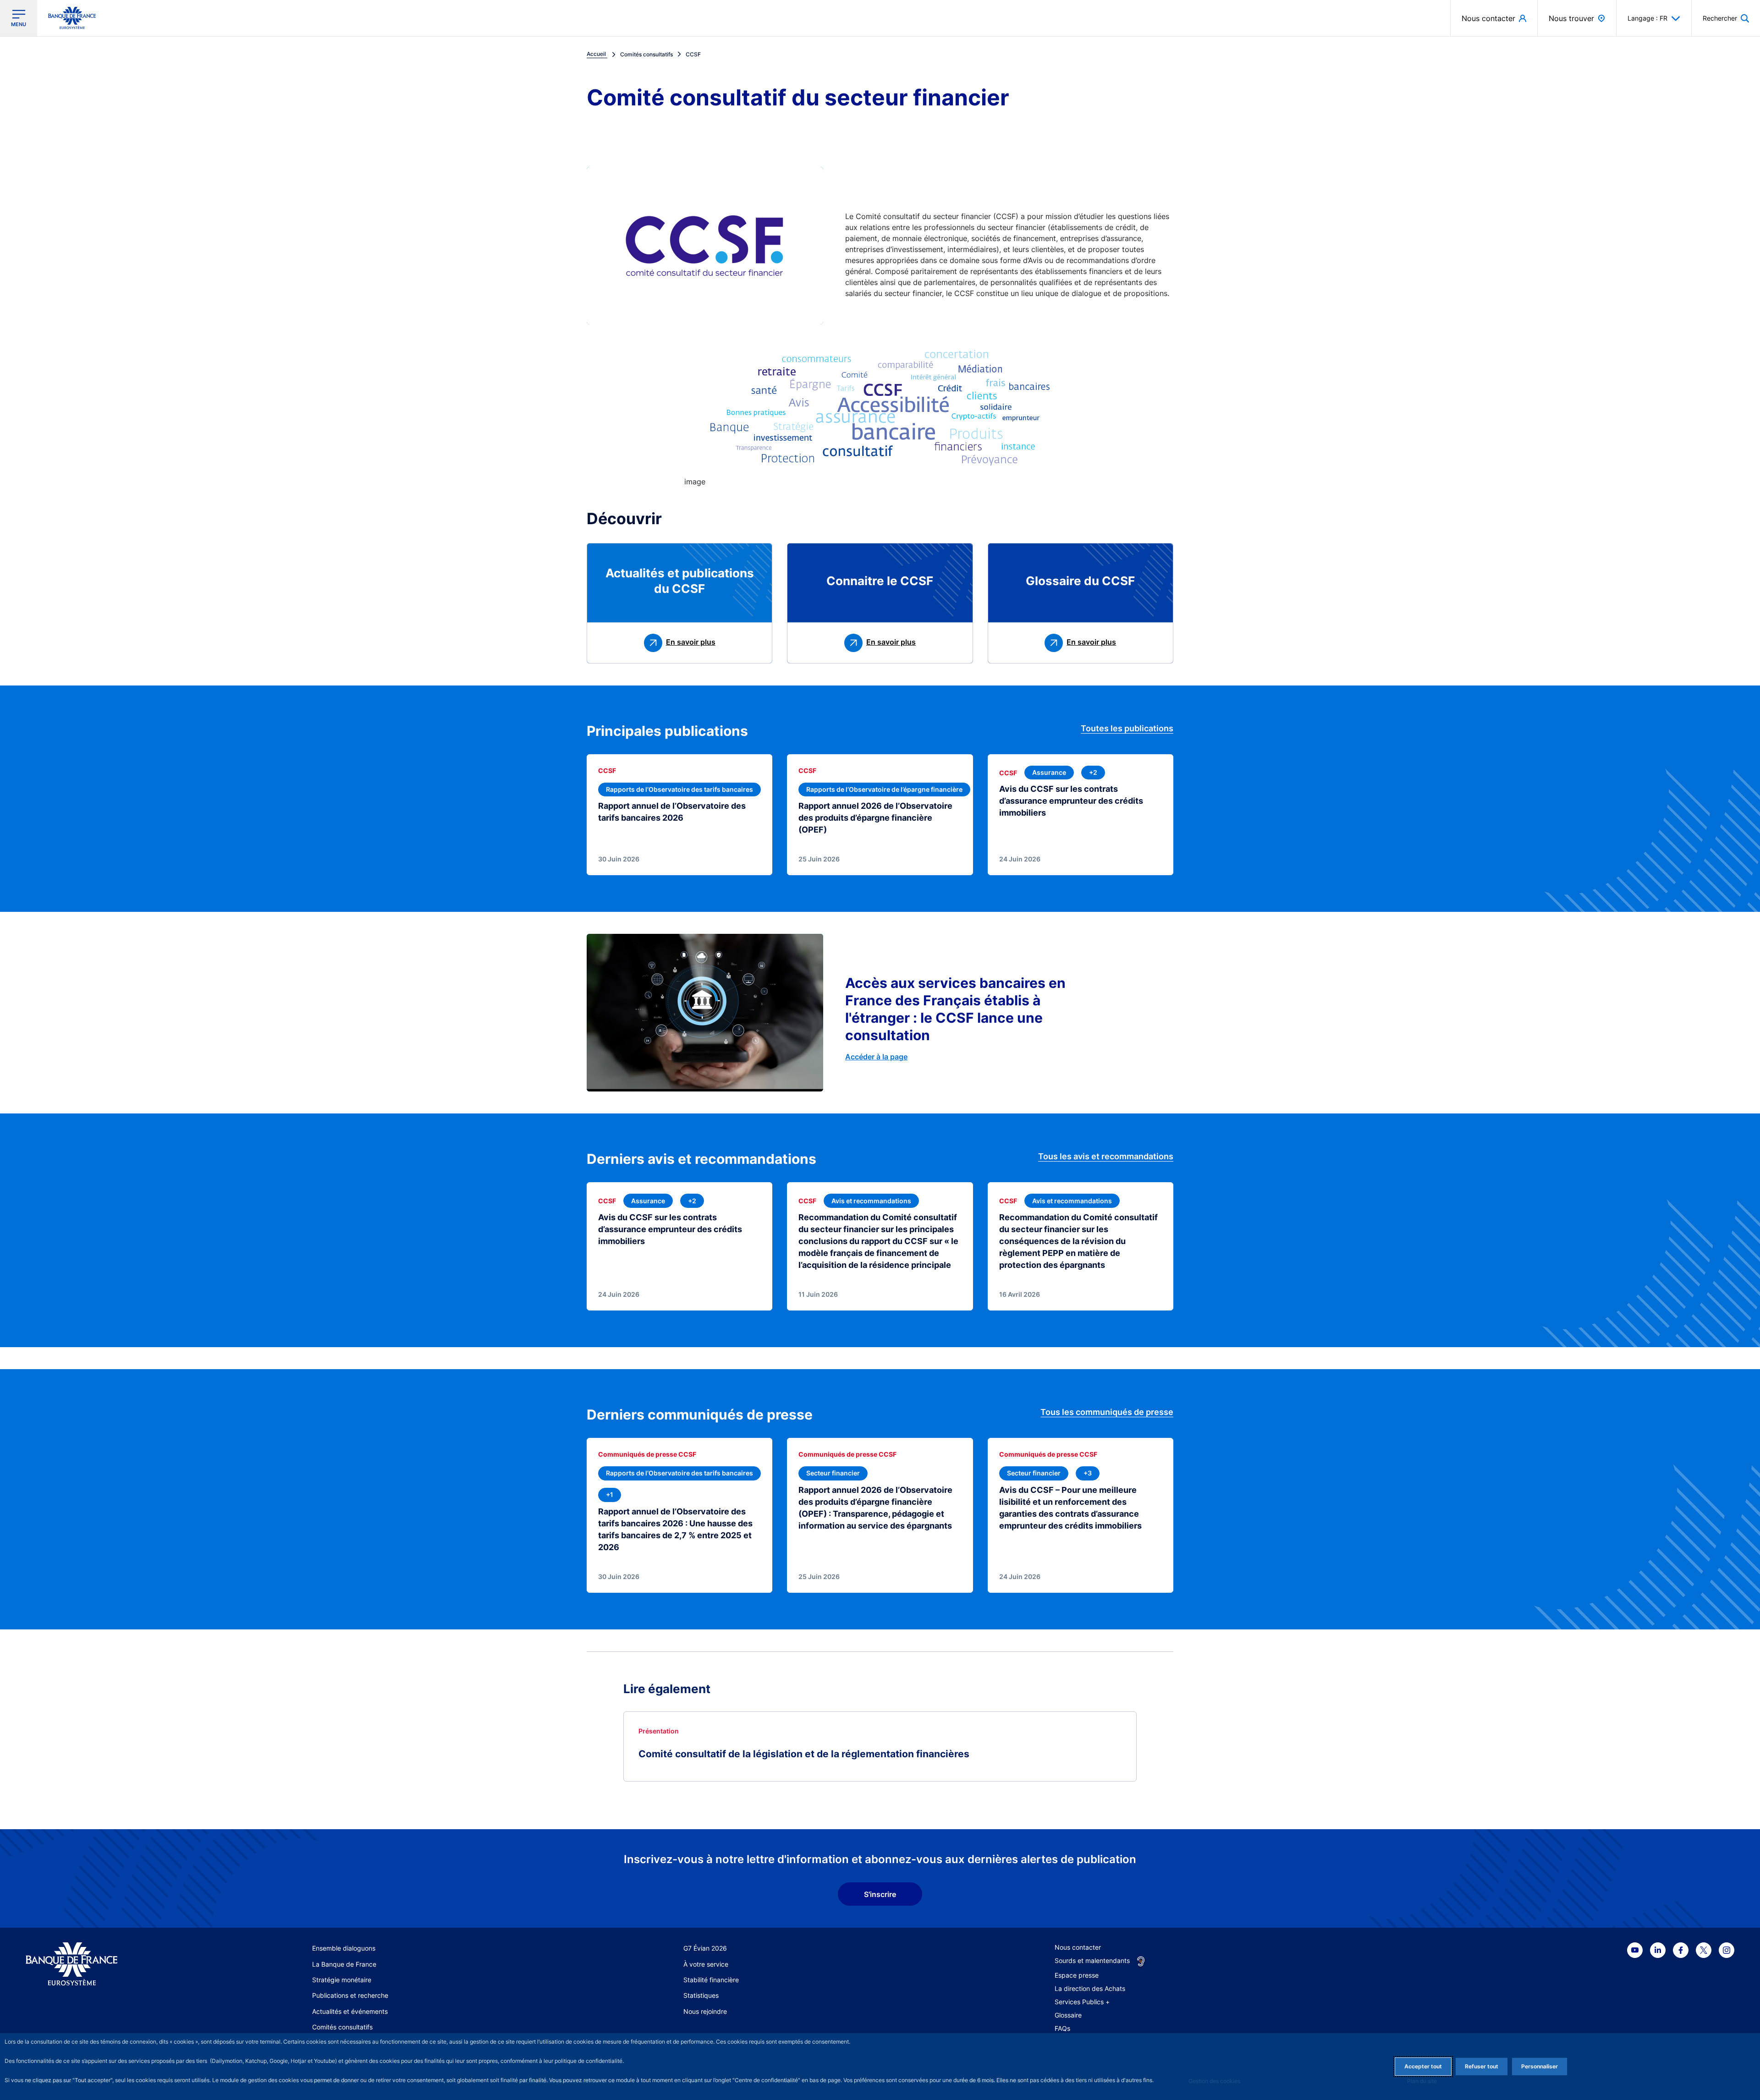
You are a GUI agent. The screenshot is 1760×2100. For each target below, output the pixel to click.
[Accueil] (116, 1964)
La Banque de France (344, 1964)
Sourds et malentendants (1092, 1960)
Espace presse (1077, 1975)
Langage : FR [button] (1647, 18)
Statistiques (701, 1995)
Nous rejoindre (705, 2011)
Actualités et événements (350, 2011)
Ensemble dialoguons (344, 1948)
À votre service (706, 1964)
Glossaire (1068, 2015)
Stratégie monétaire (342, 1980)
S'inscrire (880, 1894)
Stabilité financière (711, 1980)
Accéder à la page (876, 1057)
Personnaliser (1540, 2066)
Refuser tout (1482, 2066)
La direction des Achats (1090, 1988)
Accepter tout (1423, 2066)
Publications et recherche (350, 1995)
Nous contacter (1078, 1947)
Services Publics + (1082, 2002)
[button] (1726, 18)
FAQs (1062, 2028)
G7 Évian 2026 (705, 1948)
